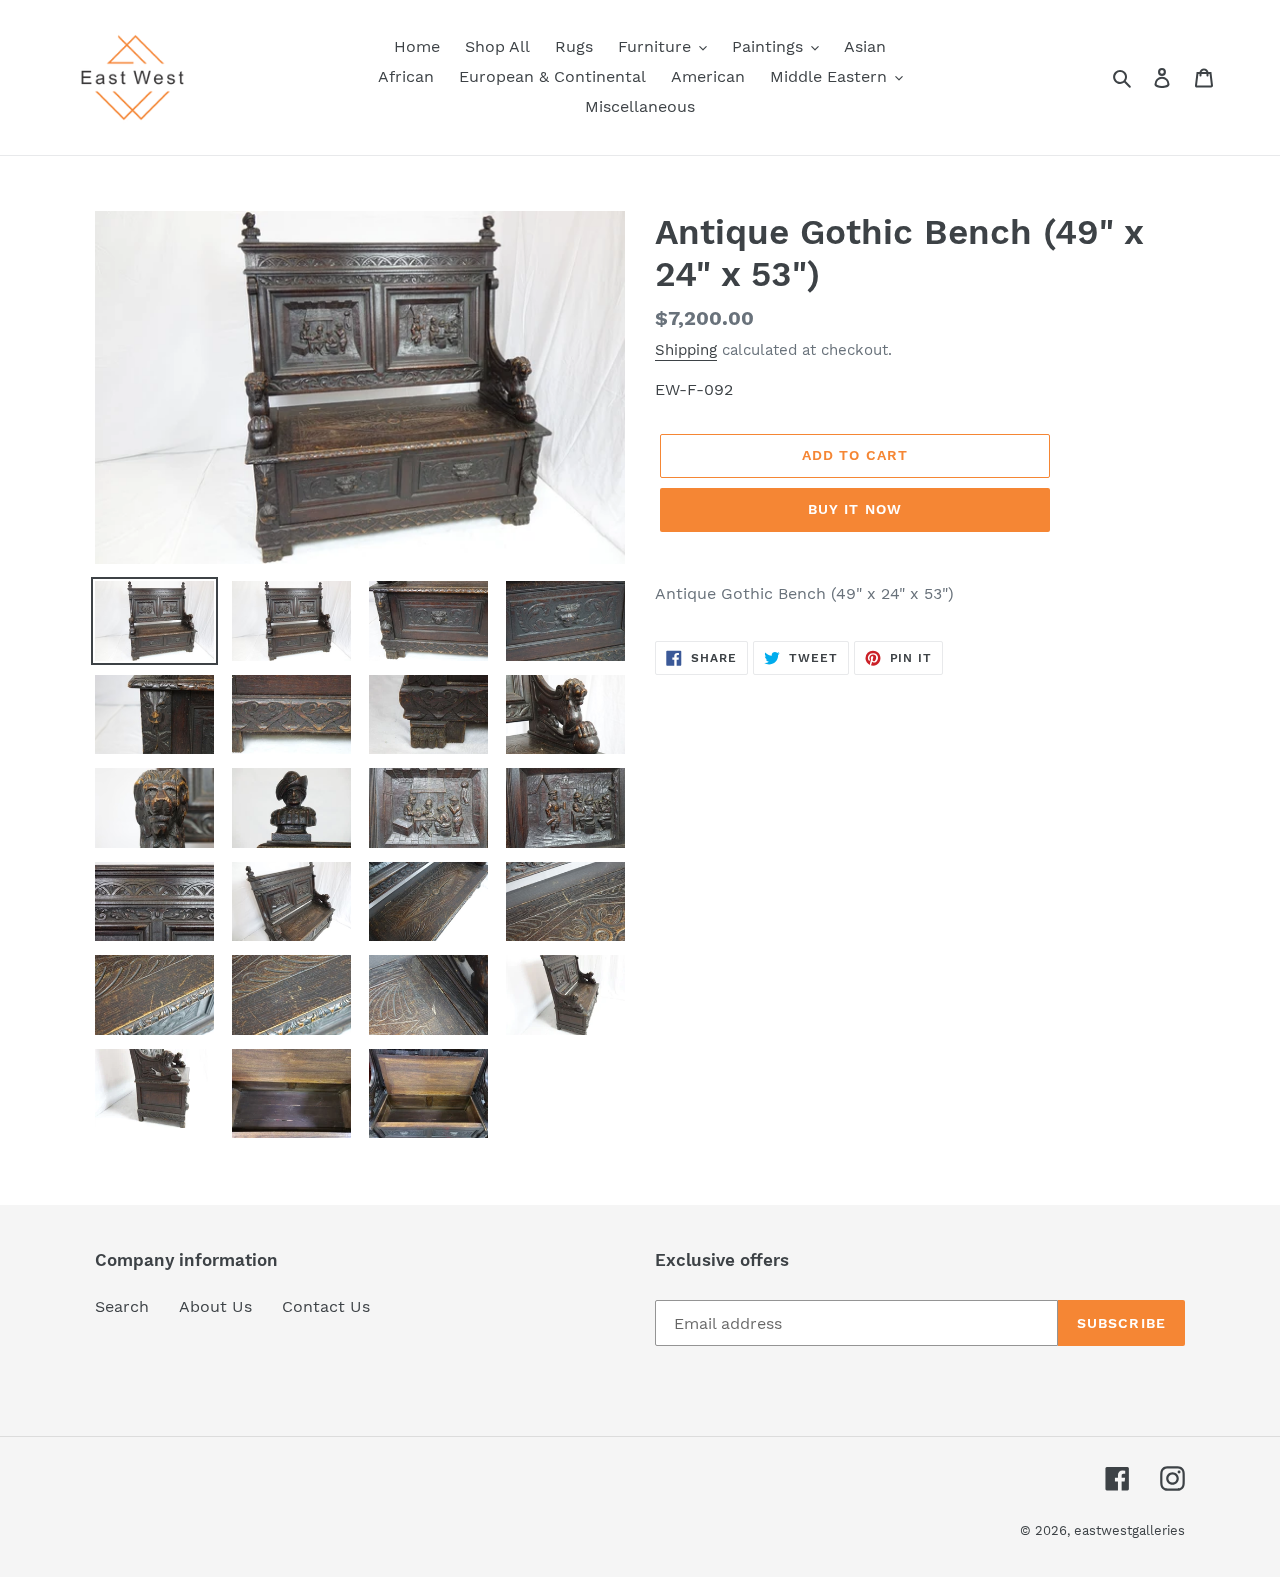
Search (122, 1306)
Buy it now (855, 509)
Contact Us (326, 1306)
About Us (215, 1306)
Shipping (686, 350)
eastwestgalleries (1129, 1530)
